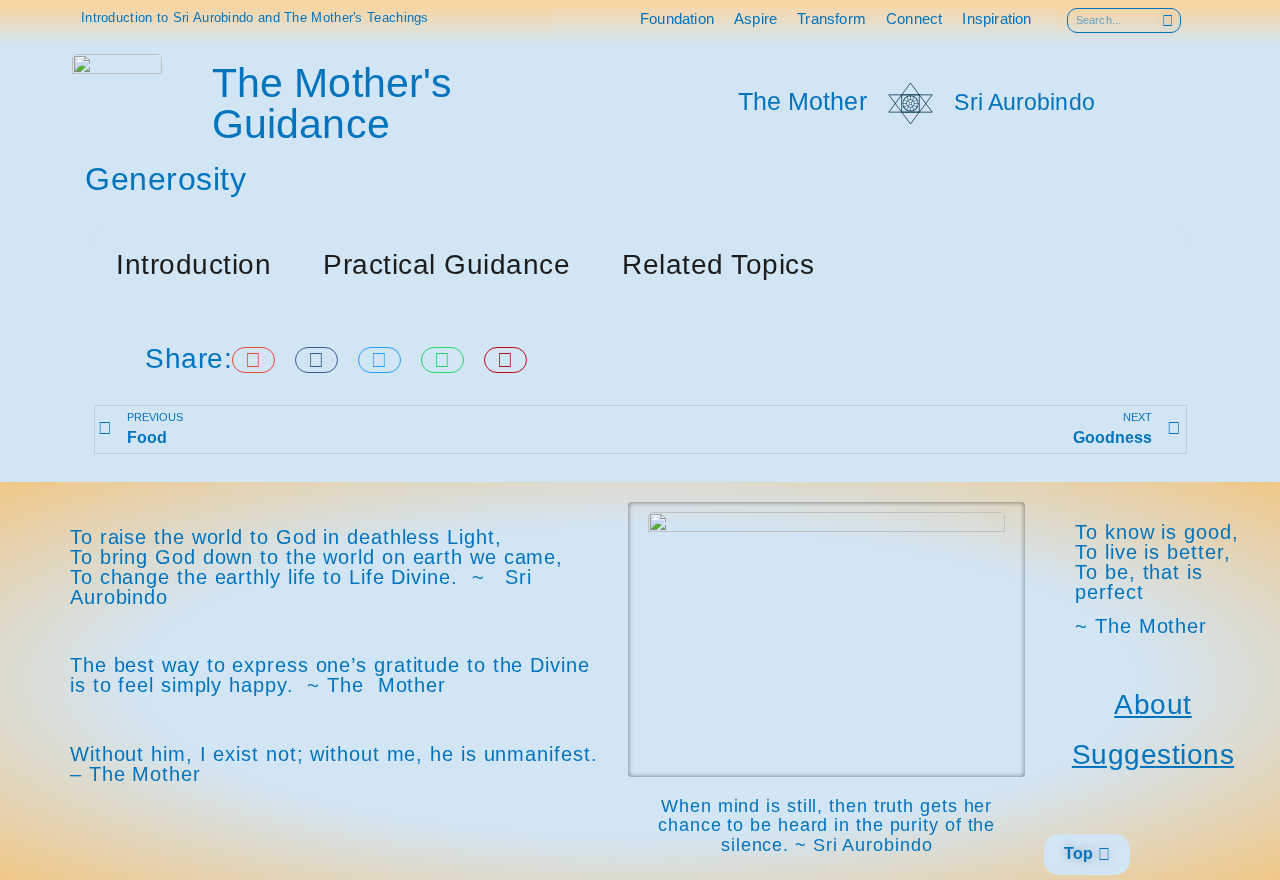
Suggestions (1153, 754)
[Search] (1167, 20)
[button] (253, 360)
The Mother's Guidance (332, 103)
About (1153, 704)
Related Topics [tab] (718, 264)
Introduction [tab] (193, 264)
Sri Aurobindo (1024, 102)
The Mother (802, 101)
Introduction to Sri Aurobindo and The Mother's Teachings (255, 17)
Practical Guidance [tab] (446, 264)
